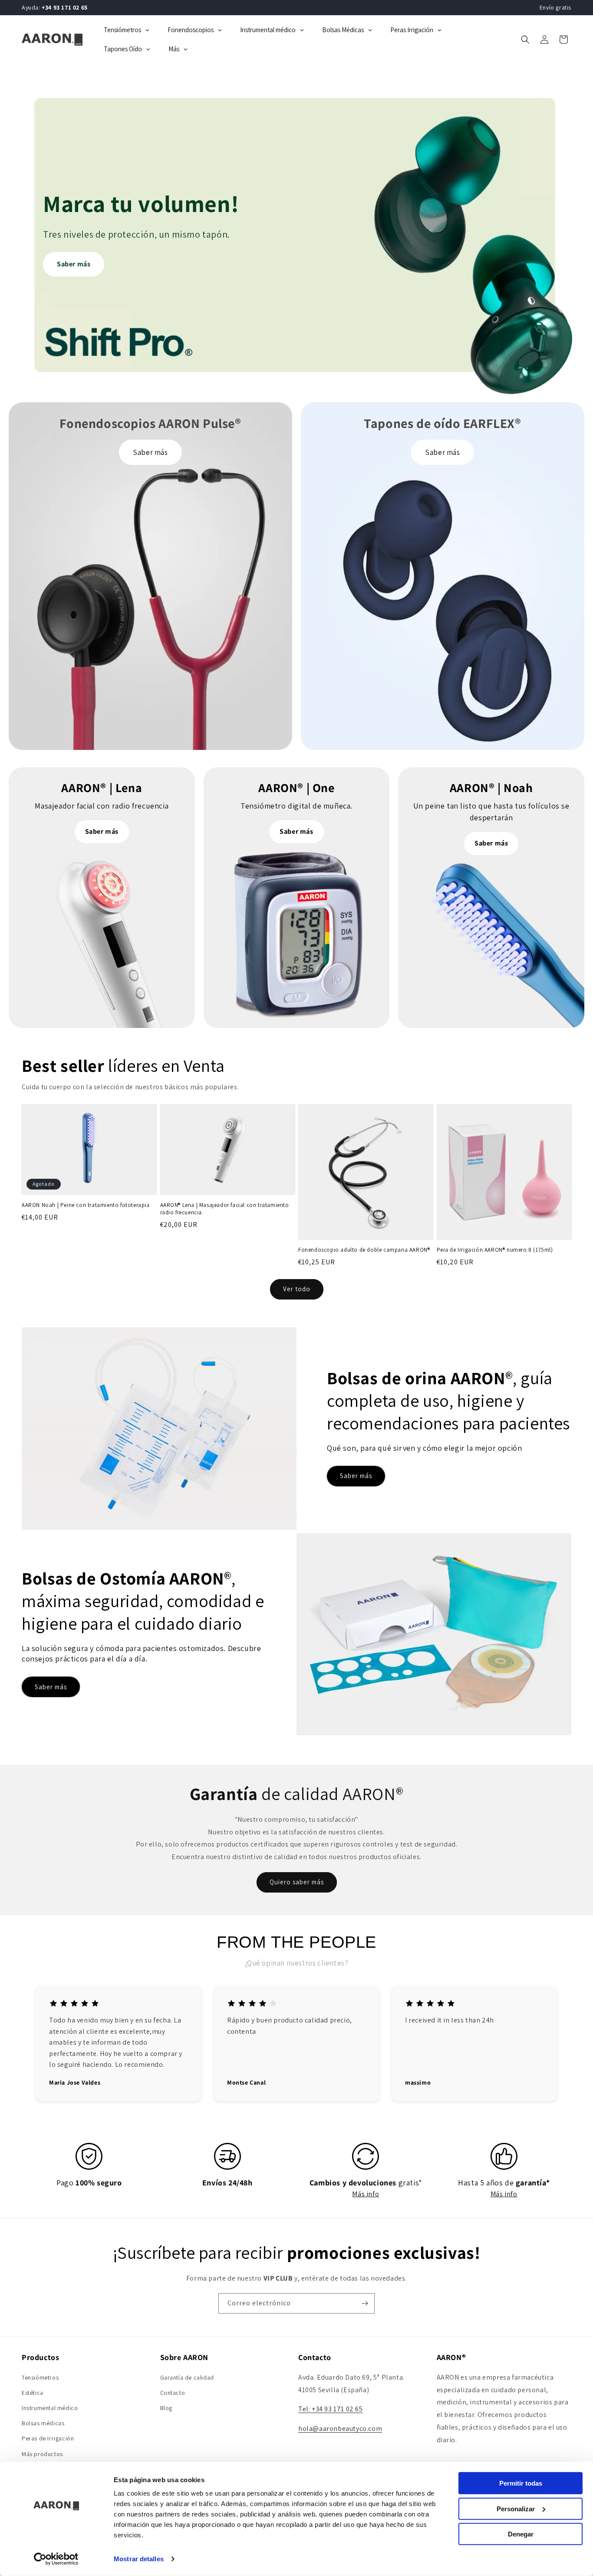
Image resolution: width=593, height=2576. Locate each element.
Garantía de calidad (187, 2377)
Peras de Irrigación (48, 2438)
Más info (366, 2194)
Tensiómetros (40, 2377)
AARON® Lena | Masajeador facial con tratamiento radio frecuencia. (225, 1209)
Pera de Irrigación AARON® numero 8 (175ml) (495, 1250)
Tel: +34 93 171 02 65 (331, 2409)
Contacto (173, 2393)
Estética (33, 2393)
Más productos (42, 2454)
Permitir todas (521, 2483)
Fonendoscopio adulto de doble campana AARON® (364, 1250)
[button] (525, 40)
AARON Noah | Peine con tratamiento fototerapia (86, 1205)
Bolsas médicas (43, 2423)
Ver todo (297, 1289)
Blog (166, 2408)
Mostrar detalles (139, 2559)
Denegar (521, 2534)
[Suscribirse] (365, 2303)
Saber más (74, 264)
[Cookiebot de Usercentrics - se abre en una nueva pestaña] (56, 2559)
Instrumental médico (50, 2408)
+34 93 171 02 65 (65, 7)
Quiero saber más (297, 1882)
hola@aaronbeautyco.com (340, 2428)
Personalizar (516, 2508)
